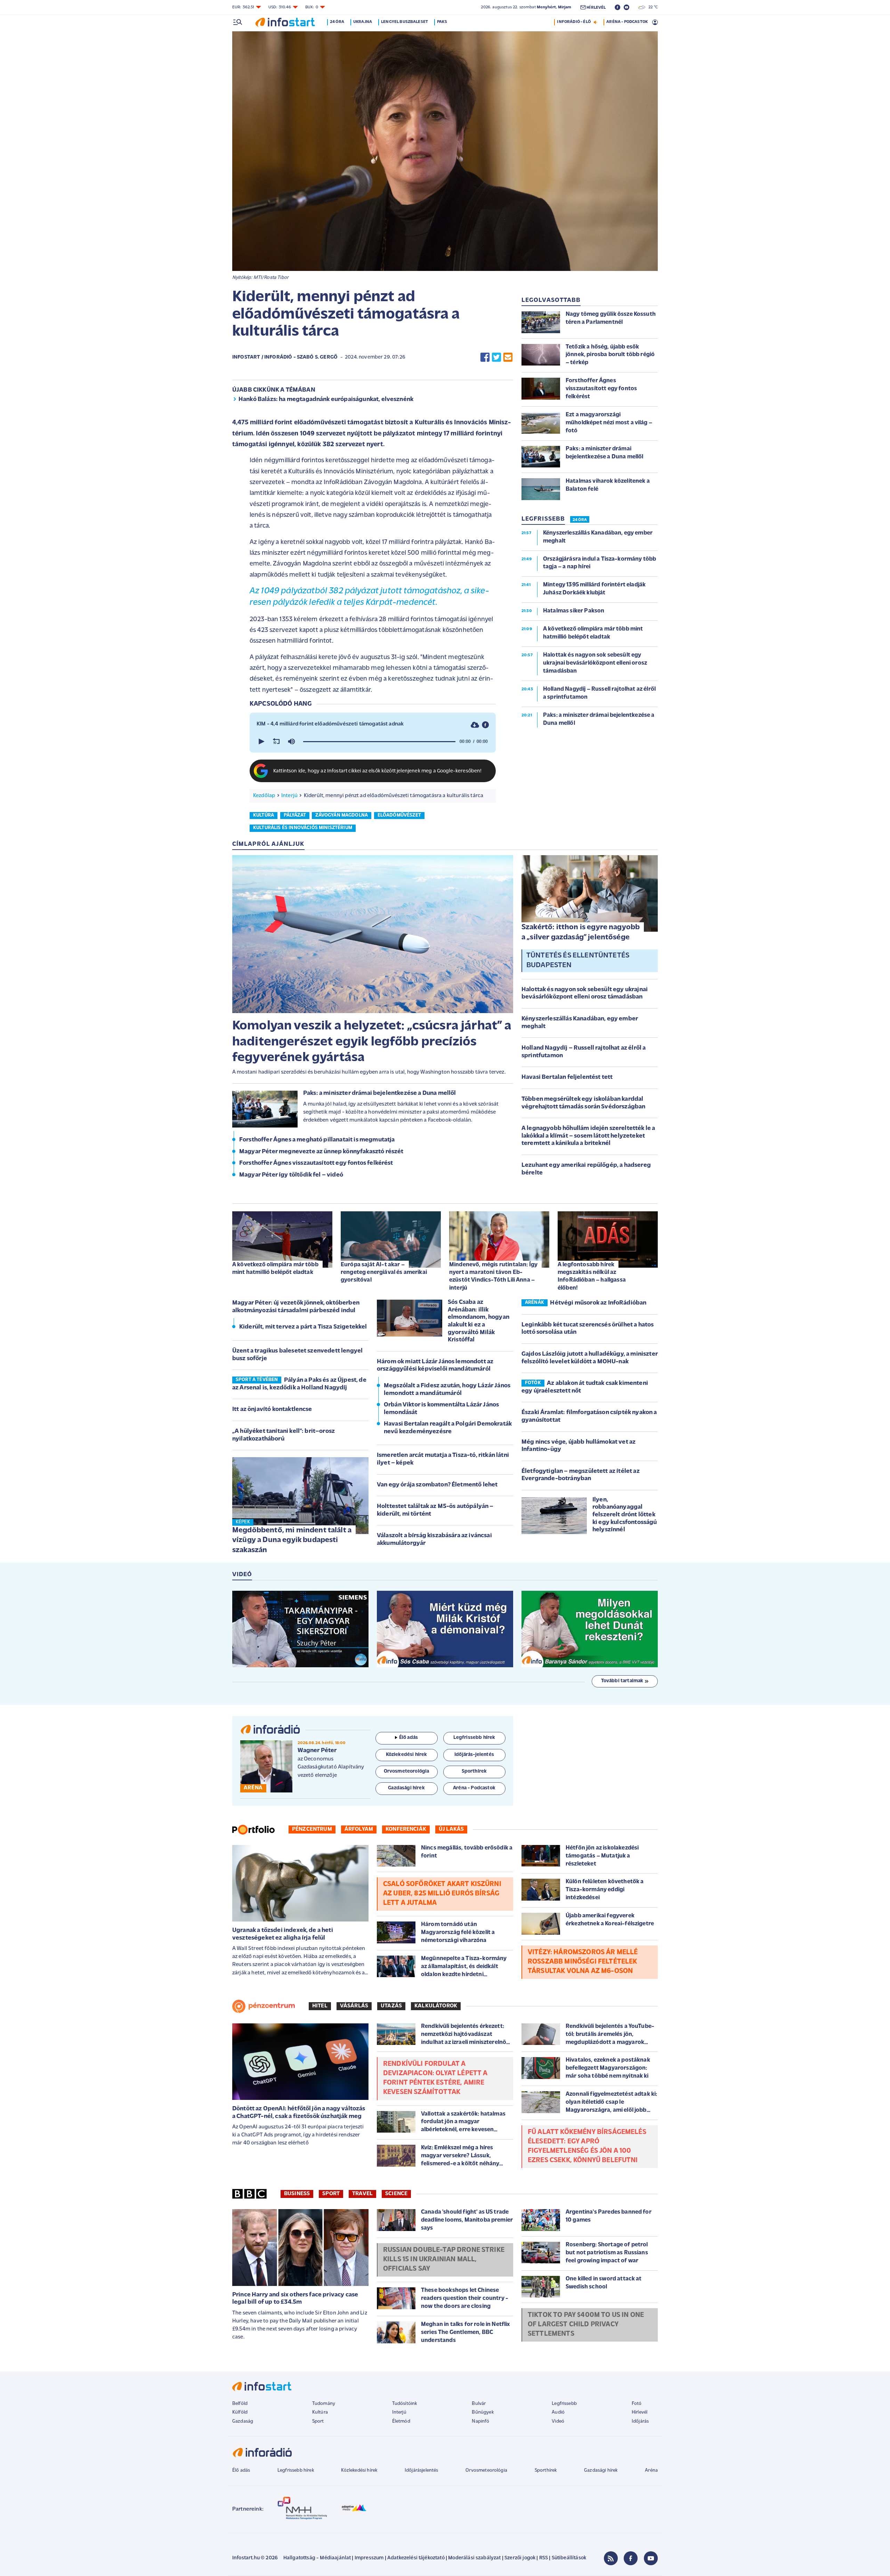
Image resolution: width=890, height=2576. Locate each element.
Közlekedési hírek (359, 2470)
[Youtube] (651, 2558)
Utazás (391, 2006)
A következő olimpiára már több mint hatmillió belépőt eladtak (275, 1269)
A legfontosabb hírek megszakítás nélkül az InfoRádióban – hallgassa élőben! (592, 1276)
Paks (442, 22)
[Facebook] (631, 2558)
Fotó (637, 2404)
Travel (362, 2194)
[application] (373, 741)
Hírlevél (640, 2412)
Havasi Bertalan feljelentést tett (567, 1077)
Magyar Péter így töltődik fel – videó (291, 1175)
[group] (291, 741)
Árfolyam (359, 1829)
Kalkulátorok (436, 2006)
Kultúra (320, 2412)
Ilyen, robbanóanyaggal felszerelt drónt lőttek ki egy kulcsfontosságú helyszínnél (625, 1515)
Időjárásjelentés (422, 2470)
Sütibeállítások (569, 2558)
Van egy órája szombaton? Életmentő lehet (437, 1485)
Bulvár (479, 2404)
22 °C (652, 7)
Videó (558, 2421)
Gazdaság (243, 2421)
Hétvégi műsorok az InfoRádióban (598, 1303)
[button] (261, 741)
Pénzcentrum (312, 1829)
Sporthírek (546, 2470)
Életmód (401, 2421)
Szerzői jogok (520, 2558)
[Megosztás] (485, 725)
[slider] (379, 741)
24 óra (337, 22)
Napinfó (480, 2421)
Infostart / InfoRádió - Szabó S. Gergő (285, 357)
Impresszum (369, 2558)
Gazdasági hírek (601, 2470)
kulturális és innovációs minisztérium (303, 828)
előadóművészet (399, 815)
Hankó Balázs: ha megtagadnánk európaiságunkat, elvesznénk (326, 400)
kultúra (264, 815)
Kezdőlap (264, 796)
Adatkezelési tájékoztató (416, 2558)
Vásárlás (354, 2006)
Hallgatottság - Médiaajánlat (317, 2558)
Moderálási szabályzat (474, 2558)
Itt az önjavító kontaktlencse (272, 1410)
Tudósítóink (405, 2404)
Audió (558, 2412)
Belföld (240, 2404)
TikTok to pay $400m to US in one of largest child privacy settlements (586, 2325)
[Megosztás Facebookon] (485, 357)
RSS (544, 2558)
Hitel (320, 2006)
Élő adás (408, 1738)
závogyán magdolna (342, 815)
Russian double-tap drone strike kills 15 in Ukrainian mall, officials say (444, 2260)
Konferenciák (406, 1829)
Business (297, 2194)
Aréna (651, 2470)
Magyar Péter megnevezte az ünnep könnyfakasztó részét (321, 1152)
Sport (331, 2194)
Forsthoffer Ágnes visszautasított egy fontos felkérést (316, 1163)
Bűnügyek (483, 2412)
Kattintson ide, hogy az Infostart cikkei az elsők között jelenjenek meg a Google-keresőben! (378, 771)
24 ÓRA (580, 520)
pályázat (295, 815)
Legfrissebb (564, 2404)
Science (396, 2194)
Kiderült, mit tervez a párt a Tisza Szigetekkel (303, 1327)
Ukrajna (363, 22)
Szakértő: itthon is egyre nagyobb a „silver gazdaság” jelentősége (581, 932)
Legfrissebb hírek (296, 2470)
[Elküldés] (508, 357)
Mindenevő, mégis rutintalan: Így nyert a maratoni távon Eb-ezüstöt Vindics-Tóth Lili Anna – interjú (493, 1276)
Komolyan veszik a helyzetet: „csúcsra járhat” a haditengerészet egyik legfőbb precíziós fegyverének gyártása (372, 1042)
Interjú (289, 796)
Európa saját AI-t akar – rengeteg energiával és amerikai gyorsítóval (384, 1272)
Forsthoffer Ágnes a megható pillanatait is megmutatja (317, 1140)
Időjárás (640, 2421)
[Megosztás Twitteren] (496, 357)
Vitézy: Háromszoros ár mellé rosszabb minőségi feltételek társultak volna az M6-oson (583, 1962)
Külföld (240, 2412)
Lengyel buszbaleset (404, 22)
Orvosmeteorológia (486, 2470)
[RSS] (611, 2558)
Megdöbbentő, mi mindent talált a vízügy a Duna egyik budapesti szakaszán (292, 1540)
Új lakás (451, 1829)
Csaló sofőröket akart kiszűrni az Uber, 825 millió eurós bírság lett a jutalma (442, 1894)
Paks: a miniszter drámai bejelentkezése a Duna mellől (379, 1093)
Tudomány (324, 2404)
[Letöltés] (475, 725)
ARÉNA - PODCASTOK (627, 22)
